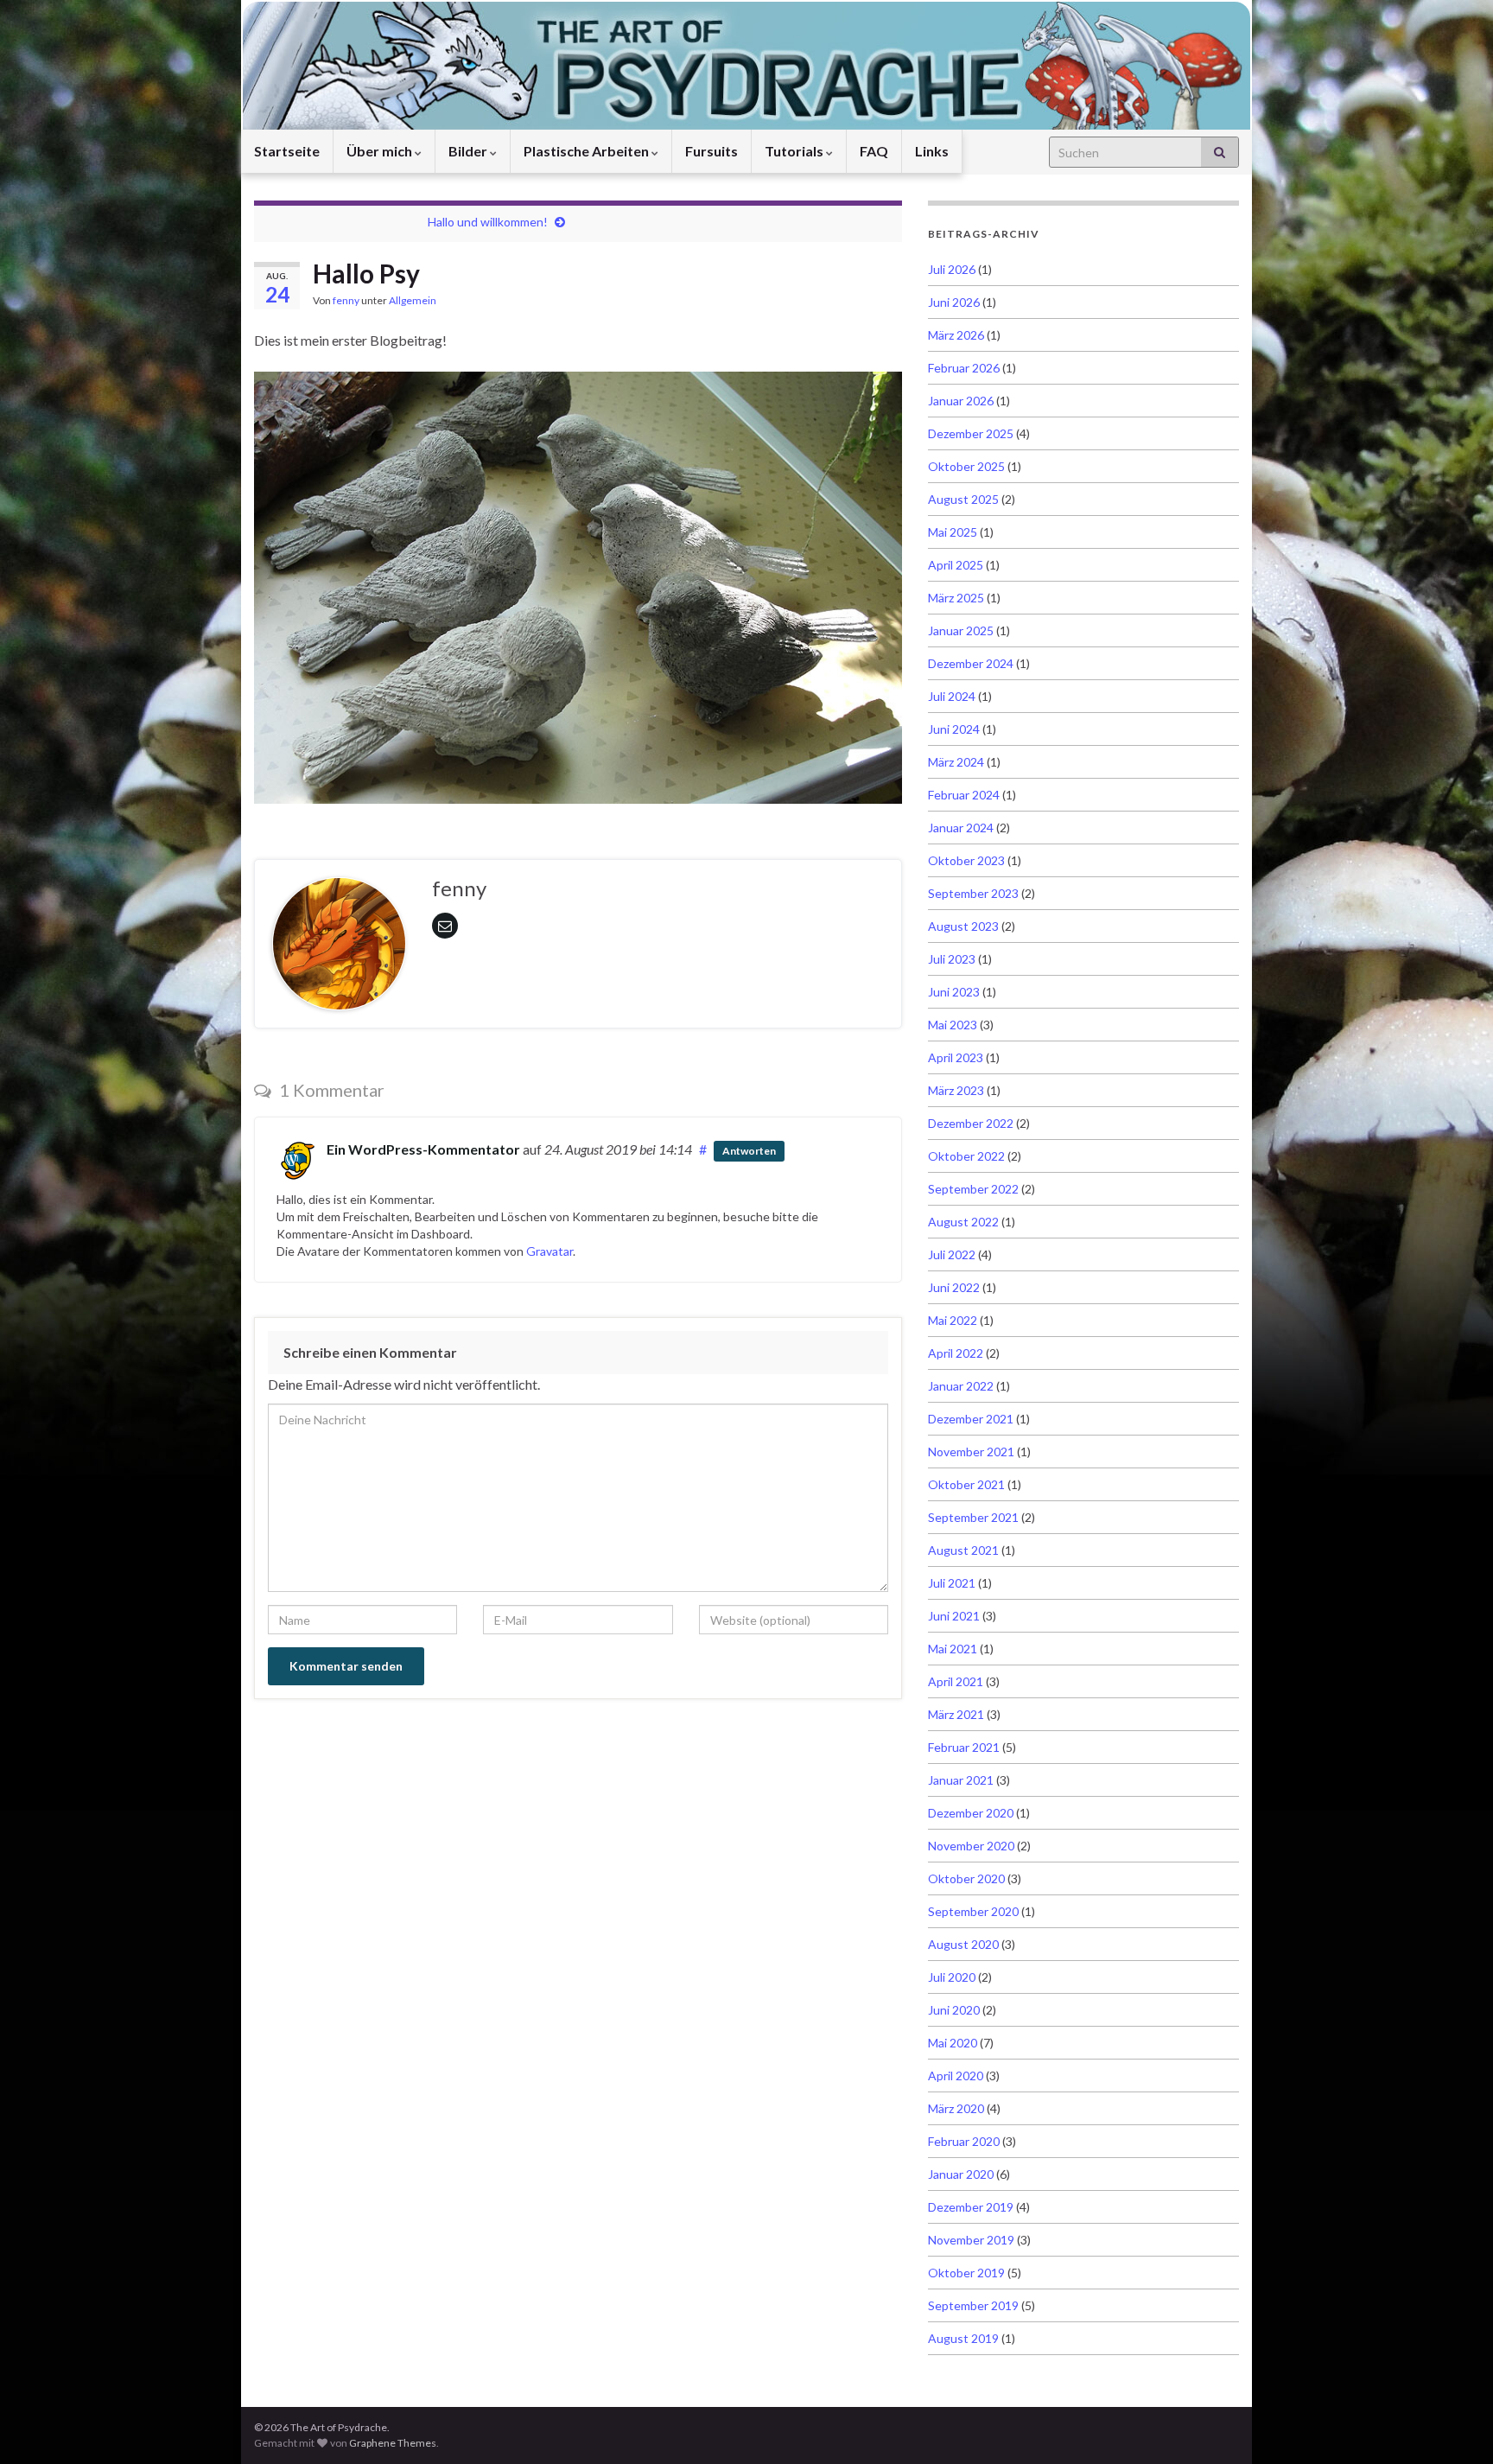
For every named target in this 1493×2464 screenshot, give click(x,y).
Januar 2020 (961, 2174)
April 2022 (956, 1353)
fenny (346, 300)
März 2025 (956, 598)
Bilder (469, 151)
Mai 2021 (953, 1649)
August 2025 (963, 499)
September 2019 (973, 2305)
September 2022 (973, 1189)
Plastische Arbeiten (588, 151)
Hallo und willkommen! (488, 222)
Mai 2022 (953, 1320)
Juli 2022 (952, 1254)
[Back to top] (1454, 2425)
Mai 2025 (953, 532)
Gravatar (550, 1251)
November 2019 (971, 2240)
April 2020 (956, 2076)
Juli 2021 (952, 1583)
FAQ (874, 151)
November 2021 (971, 1452)
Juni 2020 (954, 2010)
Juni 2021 (954, 1616)
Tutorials (795, 151)
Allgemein (413, 300)
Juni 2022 (954, 1287)
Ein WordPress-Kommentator (423, 1149)
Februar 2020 (964, 2141)
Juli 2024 (952, 696)
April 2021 (956, 1681)
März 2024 (956, 762)
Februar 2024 (964, 795)
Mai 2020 (953, 2043)
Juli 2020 (952, 1977)
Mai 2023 (953, 1025)
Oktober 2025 (966, 466)
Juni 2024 (954, 729)
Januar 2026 (961, 401)
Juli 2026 (952, 269)
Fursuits (712, 151)
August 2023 (963, 926)
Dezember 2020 (971, 1813)
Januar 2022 (961, 1386)
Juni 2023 (954, 992)
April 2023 (956, 1057)
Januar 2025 (961, 630)
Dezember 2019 (971, 2207)
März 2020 (956, 2108)
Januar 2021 (961, 1780)
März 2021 (956, 1714)
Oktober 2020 (966, 1878)
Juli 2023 (952, 959)
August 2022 (963, 1222)
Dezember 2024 (971, 663)
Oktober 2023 (966, 860)
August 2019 (963, 2338)
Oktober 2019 (966, 2273)
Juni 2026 (954, 302)
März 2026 (956, 335)
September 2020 (973, 1911)
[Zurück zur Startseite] (746, 65)
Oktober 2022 (966, 1156)
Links (932, 151)
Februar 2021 (964, 1747)
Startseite (287, 151)
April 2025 (956, 565)
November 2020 (971, 1846)
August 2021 (963, 1550)
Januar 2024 (961, 828)
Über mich (381, 151)
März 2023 (956, 1090)
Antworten (749, 1151)
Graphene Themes (393, 2443)
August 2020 (963, 1944)
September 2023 (973, 893)
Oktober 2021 (966, 1484)
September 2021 (973, 1517)
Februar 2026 (964, 368)
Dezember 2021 (971, 1419)
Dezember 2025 (971, 433)
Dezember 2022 (971, 1123)
